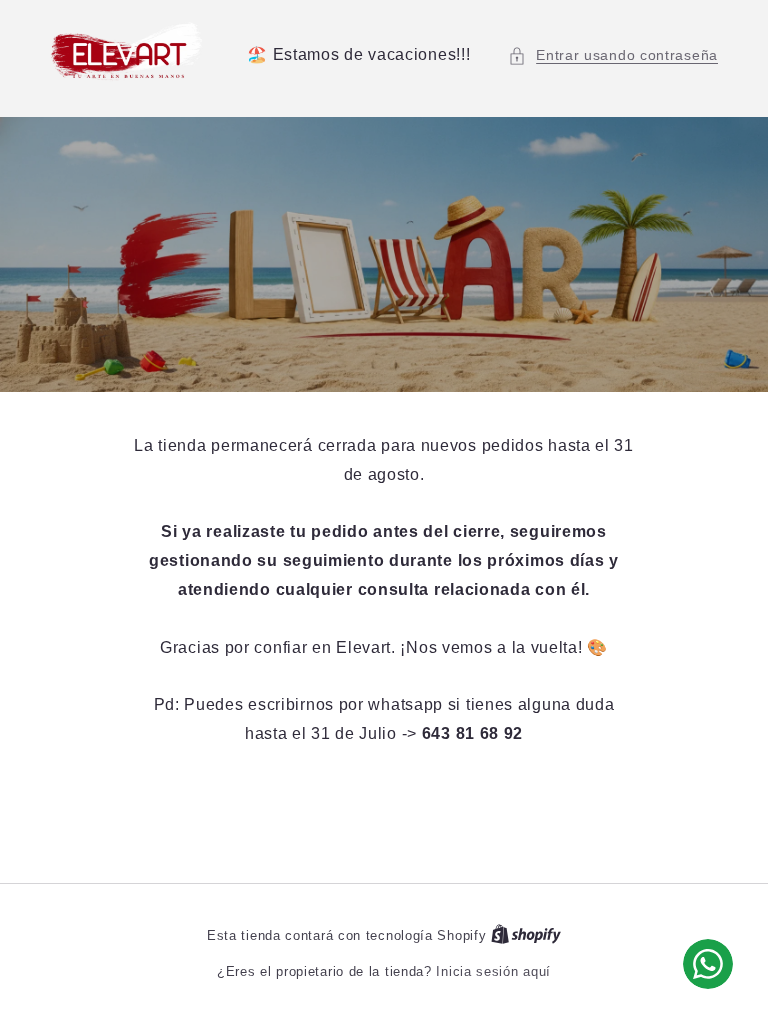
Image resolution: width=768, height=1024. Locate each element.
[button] (613, 55)
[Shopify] (526, 935)
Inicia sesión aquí (493, 971)
